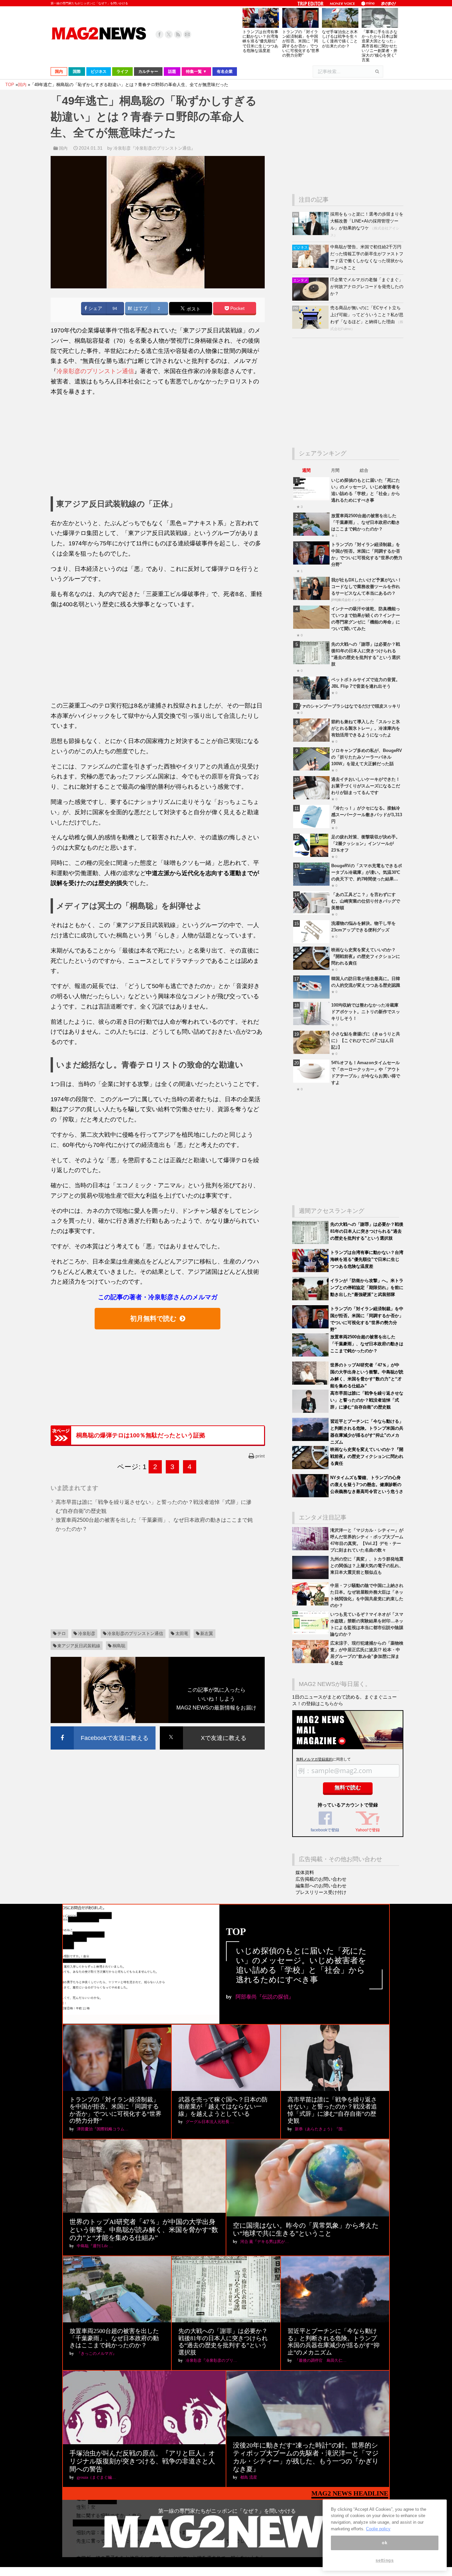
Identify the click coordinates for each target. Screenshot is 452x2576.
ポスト (193, 309)
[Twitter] (169, 34)
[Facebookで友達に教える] (103, 1728)
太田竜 (182, 1634)
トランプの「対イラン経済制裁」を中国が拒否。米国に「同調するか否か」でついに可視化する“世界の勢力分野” (301, 44)
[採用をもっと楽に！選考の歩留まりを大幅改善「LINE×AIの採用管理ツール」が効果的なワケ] (311, 234)
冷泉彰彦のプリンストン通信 (95, 371)
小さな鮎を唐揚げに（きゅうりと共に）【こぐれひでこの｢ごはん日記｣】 (366, 1040)
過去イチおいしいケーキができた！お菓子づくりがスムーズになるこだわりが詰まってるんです (366, 786)
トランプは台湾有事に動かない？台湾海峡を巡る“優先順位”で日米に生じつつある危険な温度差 (260, 41)
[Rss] (178, 34)
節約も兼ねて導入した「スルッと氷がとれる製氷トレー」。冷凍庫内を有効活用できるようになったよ (366, 728)
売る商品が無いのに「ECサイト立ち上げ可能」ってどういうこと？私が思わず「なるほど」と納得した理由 (367, 315)
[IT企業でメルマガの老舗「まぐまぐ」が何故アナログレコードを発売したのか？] (311, 299)
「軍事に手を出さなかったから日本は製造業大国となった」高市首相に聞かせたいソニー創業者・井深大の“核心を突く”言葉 (380, 46)
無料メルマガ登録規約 (314, 1759)
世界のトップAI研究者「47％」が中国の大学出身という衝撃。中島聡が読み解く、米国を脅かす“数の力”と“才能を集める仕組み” (144, 2230)
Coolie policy (378, 2529)
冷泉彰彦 (87, 1634)
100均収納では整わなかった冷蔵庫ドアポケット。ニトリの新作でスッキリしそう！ (366, 1012)
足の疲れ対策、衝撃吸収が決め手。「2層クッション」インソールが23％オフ (366, 843)
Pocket (237, 308)
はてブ (140, 308)
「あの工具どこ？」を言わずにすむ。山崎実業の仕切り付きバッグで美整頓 (366, 901)
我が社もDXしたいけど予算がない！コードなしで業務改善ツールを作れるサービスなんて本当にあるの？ (366, 587)
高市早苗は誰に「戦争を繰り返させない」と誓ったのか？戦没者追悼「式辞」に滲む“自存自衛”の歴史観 (367, 1400)
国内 (63, 148)
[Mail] (187, 34)
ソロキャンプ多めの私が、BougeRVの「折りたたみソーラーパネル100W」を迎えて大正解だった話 (367, 757)
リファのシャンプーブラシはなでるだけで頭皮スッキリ (347, 706)
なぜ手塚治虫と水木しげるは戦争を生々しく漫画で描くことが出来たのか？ (340, 39)
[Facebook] (159, 34)
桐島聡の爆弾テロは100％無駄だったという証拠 (141, 1435)
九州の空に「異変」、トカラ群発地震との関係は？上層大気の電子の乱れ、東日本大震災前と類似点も (367, 1566)
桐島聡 (119, 1646)
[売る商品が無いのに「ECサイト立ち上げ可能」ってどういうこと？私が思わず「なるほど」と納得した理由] (311, 327)
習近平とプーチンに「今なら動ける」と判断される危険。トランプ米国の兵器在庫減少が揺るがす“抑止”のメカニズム (334, 2342)
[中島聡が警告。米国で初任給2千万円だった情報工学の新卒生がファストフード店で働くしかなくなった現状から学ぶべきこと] (311, 266)
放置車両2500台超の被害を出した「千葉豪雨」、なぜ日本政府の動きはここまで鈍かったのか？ (366, 522)
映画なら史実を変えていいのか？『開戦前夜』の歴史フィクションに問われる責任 (366, 956)
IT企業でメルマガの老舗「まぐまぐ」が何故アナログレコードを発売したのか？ (367, 287)
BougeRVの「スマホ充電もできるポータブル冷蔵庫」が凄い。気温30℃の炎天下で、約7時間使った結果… (367, 872)
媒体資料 (305, 1872)
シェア (95, 308)
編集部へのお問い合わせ (321, 1886)
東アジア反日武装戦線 (79, 1646)
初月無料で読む (153, 1318)
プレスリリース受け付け (321, 1892)
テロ (62, 1634)
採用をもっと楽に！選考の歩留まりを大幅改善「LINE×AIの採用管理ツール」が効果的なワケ (367, 221)
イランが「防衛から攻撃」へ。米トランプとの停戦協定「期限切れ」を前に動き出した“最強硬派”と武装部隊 (367, 1288)
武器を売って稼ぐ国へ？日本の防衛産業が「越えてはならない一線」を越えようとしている (223, 2107)
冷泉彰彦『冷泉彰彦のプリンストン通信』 (154, 148)
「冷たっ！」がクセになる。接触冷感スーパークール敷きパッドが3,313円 (367, 815)
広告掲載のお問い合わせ (321, 1879)
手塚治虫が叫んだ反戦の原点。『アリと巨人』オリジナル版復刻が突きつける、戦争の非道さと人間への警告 (142, 2461)
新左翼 (207, 1634)
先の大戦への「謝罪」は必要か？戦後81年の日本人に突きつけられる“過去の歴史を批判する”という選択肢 (367, 1231)
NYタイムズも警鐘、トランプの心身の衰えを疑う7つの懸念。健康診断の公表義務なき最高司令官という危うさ (367, 1485)
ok (384, 2543)
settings (384, 2560)
